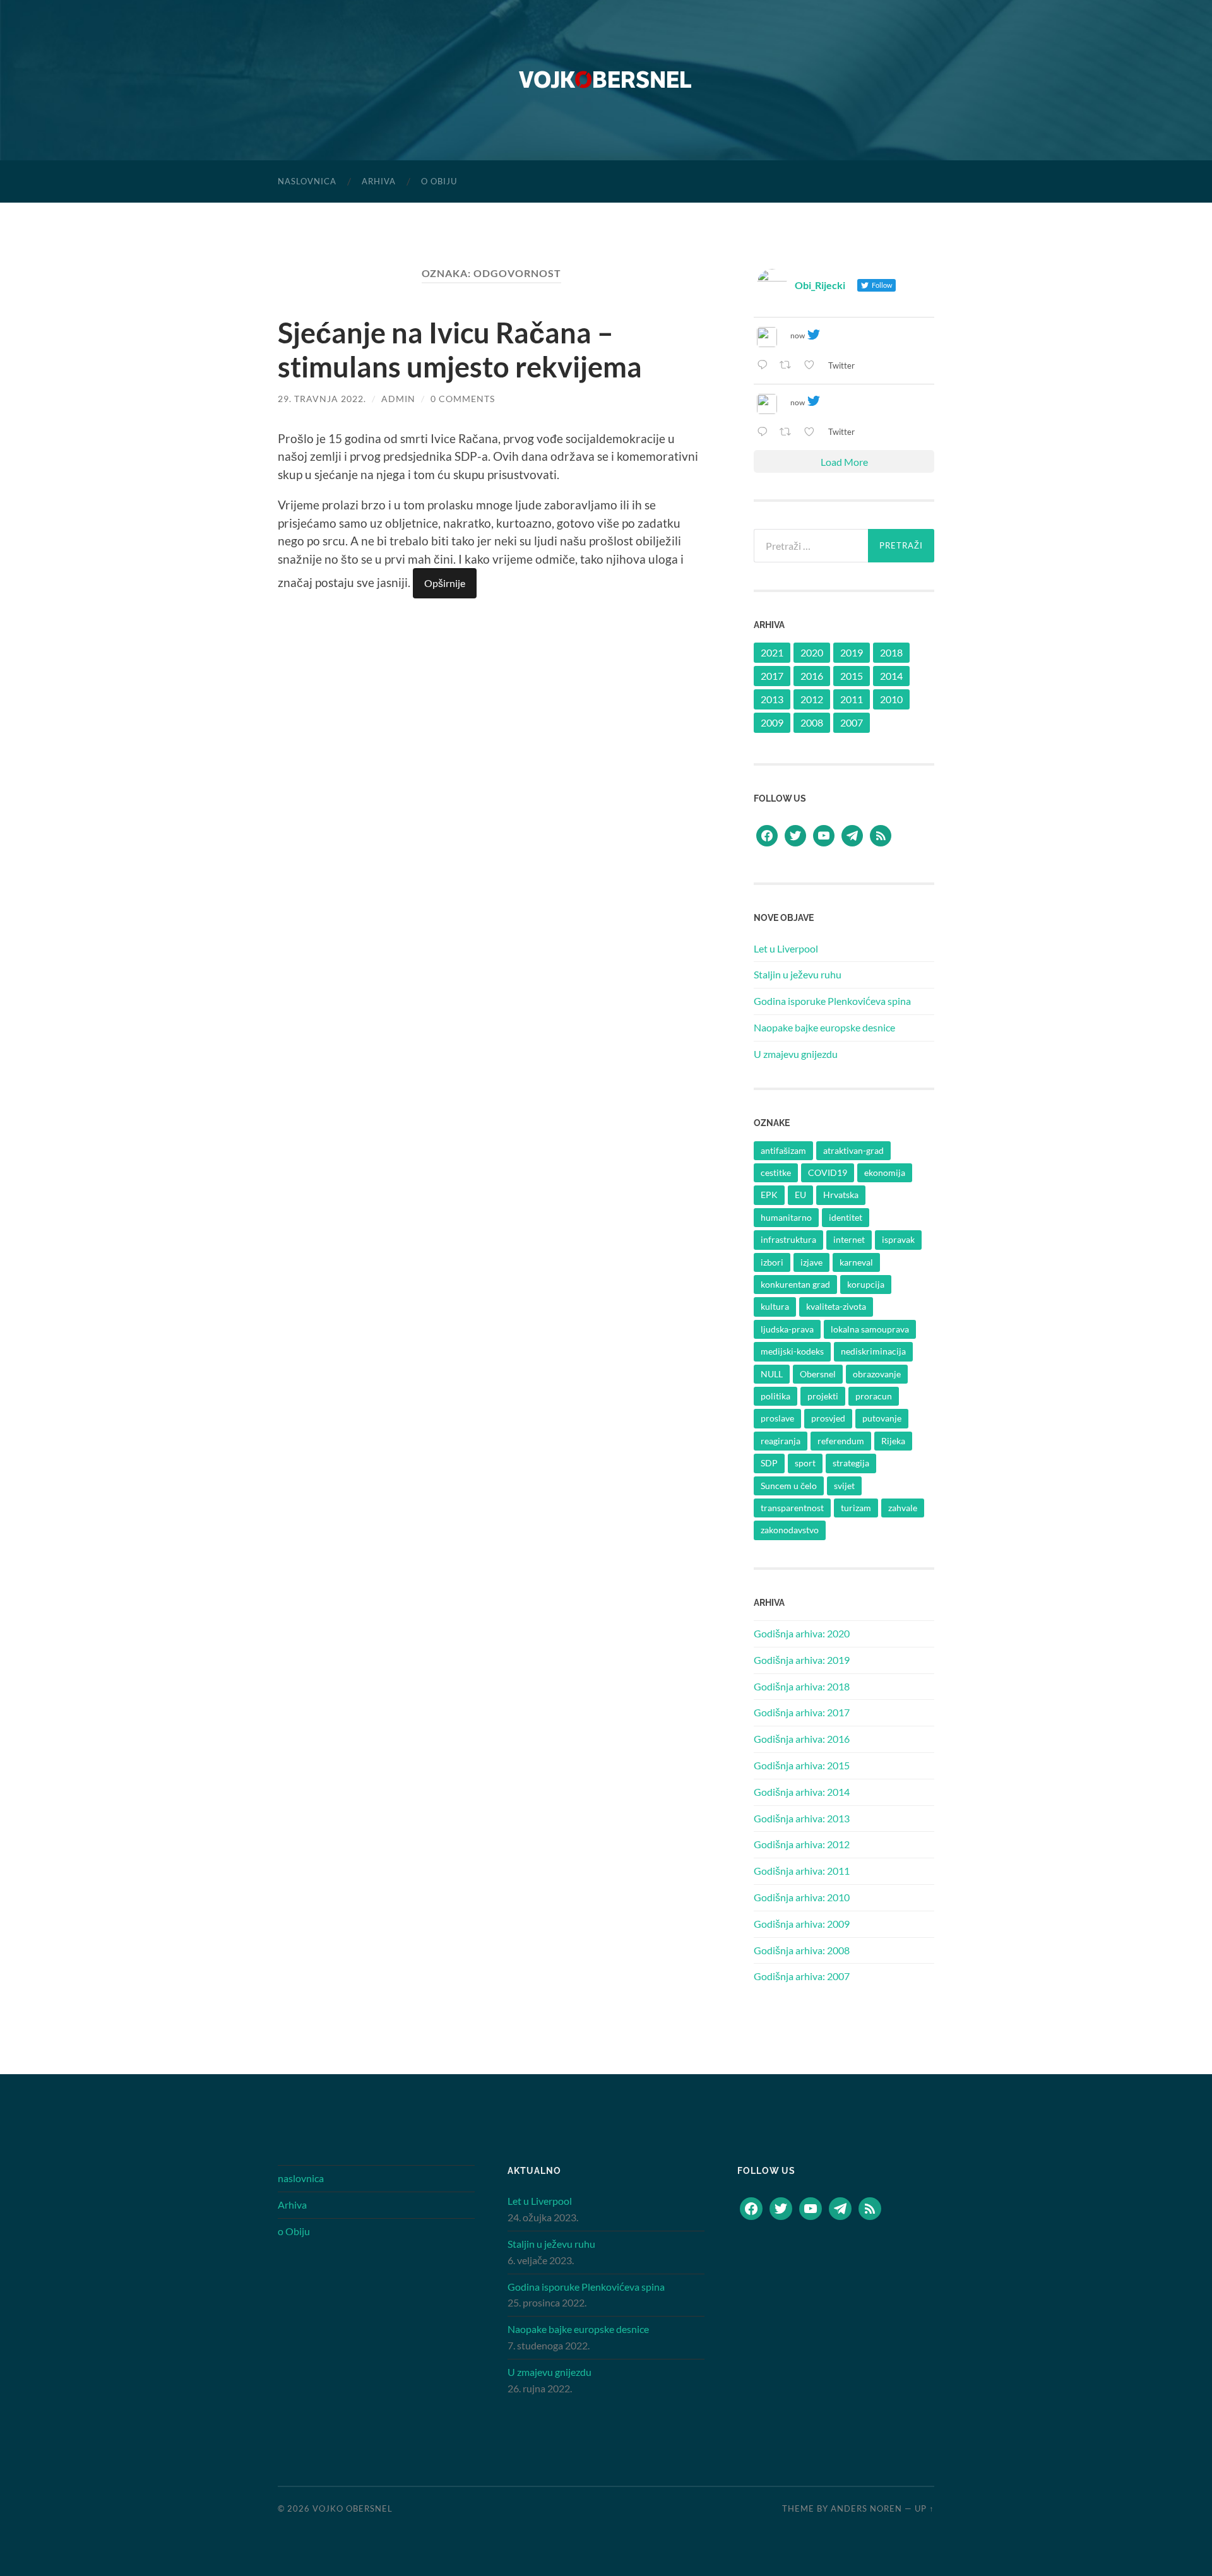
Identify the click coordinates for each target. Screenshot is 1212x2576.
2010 (891, 699)
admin (398, 399)
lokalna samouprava (870, 1329)
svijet (844, 1486)
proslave (777, 1418)
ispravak (898, 1239)
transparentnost (792, 1508)
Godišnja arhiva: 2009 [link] (802, 1924)
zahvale (903, 1508)
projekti (823, 1396)
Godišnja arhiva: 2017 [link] (802, 1712)
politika (775, 1396)
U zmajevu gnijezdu (796, 1054)
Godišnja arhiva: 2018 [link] (802, 1686)
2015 (852, 676)
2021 (772, 652)
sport (805, 1463)
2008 (812, 722)
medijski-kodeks (792, 1351)
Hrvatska (841, 1195)
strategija (851, 1463)
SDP (769, 1463)
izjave (811, 1262)
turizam (856, 1508)
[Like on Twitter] (813, 366)
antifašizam (783, 1150)
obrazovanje (877, 1374)
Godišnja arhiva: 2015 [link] (802, 1765)
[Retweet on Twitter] (789, 366)
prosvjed (828, 1418)
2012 (812, 699)
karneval (856, 1262)
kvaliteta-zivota (836, 1306)
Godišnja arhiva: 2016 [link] (802, 1739)
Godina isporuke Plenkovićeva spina (832, 1001)
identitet (846, 1217)
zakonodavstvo (790, 1530)
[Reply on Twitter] (765, 366)
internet (849, 1239)
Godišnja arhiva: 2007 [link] (802, 1976)
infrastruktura (788, 1239)
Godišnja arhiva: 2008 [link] (802, 1950)
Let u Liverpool (786, 948)
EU (800, 1195)
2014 (891, 676)
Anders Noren (866, 2508)
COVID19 (828, 1172)
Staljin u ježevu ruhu (798, 974)
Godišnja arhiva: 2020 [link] (802, 1633)
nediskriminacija (873, 1351)
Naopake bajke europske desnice (824, 1027)
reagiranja (781, 1441)
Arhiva (379, 181)
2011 (852, 699)
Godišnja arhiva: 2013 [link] (802, 1818)
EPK (769, 1195)
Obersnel (818, 1374)
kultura (775, 1306)
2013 (772, 699)
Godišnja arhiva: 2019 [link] (802, 1660)
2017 (772, 676)
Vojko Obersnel (353, 2508)
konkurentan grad (795, 1284)
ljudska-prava (787, 1329)
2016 (812, 676)
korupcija (866, 1284)
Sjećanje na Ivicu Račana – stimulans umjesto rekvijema (460, 350)
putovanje (882, 1418)
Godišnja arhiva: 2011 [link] (802, 1871)
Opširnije (445, 583)
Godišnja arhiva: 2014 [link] (802, 1792)
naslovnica (307, 181)
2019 (852, 652)
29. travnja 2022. (322, 399)
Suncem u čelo (789, 1486)
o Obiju (439, 181)
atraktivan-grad (853, 1150)
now (798, 335)
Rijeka (893, 1441)
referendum (841, 1441)
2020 (812, 652)
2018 (891, 652)
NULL (772, 1374)
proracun (874, 1396)
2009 (772, 722)
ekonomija (885, 1172)
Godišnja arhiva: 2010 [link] (802, 1897)
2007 (852, 722)
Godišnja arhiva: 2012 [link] (802, 1844)
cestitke (776, 1172)
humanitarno (786, 1217)
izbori (772, 1262)
